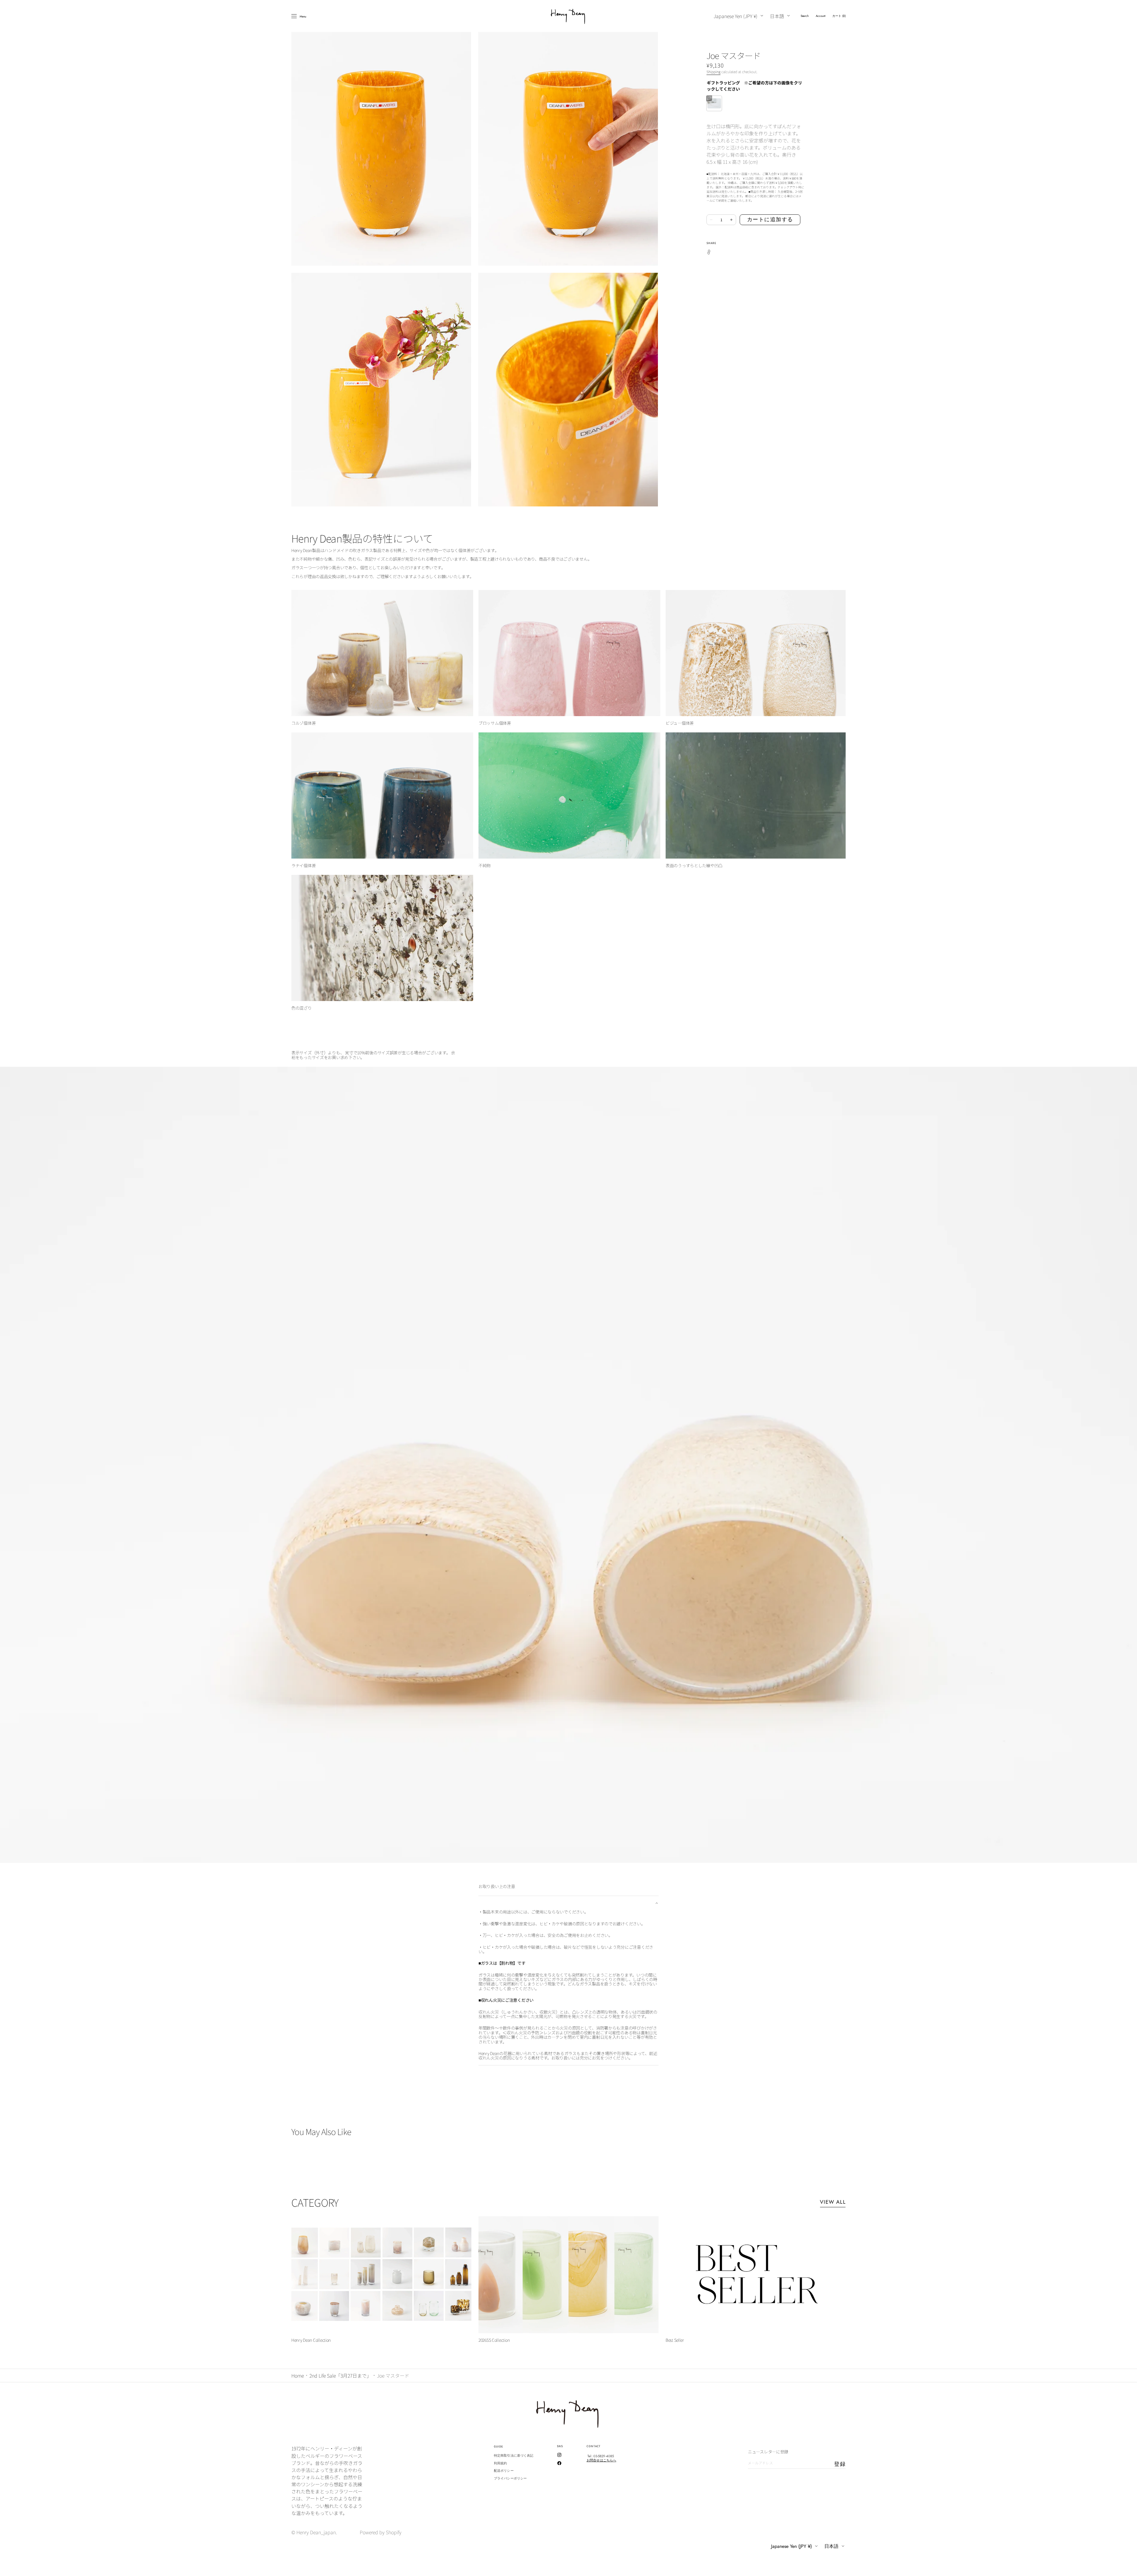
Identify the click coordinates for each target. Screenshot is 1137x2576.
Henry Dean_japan (316, 2532)
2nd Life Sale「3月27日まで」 (340, 2375)
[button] (805, 16)
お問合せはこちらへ (601, 2460)
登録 (840, 2464)
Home (298, 2375)
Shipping (713, 72)
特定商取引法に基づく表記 (514, 2456)
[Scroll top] (1128, 2567)
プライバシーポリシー (510, 2478)
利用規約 (500, 2463)
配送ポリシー (504, 2471)
